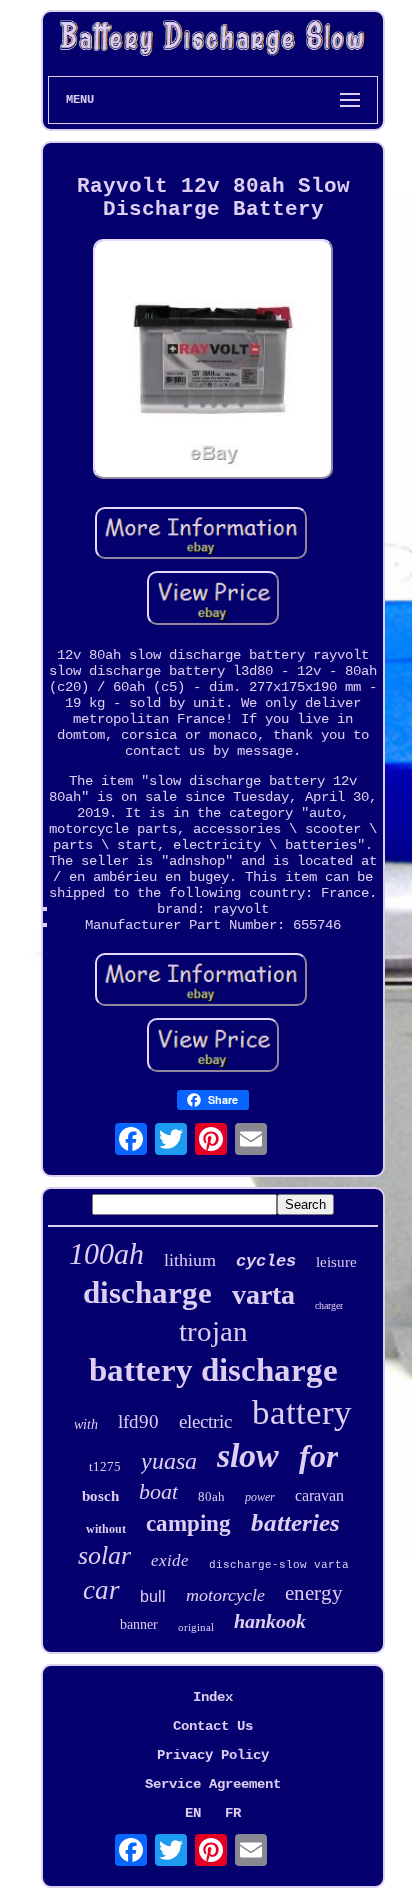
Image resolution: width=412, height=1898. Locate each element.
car (101, 1590)
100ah (106, 1253)
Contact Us (213, 1726)
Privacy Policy (213, 1755)
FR (233, 1813)
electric (205, 1421)
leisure (336, 1262)
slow (248, 1455)
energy (314, 1593)
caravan (319, 1495)
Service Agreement (213, 1784)
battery (302, 1412)
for (318, 1456)
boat (158, 1491)
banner (139, 1624)
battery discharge (213, 1370)
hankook (270, 1621)
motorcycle (225, 1595)
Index (213, 1697)
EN (193, 1813)
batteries (295, 1522)
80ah (211, 1496)
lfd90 (138, 1421)
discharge (147, 1292)
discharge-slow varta (279, 1565)
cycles (266, 1261)
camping (188, 1523)
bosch (100, 1496)
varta (263, 1294)
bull (153, 1596)
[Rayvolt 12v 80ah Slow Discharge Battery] (213, 361)
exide (170, 1560)
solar (104, 1555)
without (106, 1529)
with (86, 1424)
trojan (213, 1331)
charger (329, 1305)
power (260, 1497)
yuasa (169, 1461)
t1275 (105, 1466)
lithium (190, 1260)
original (196, 1627)
